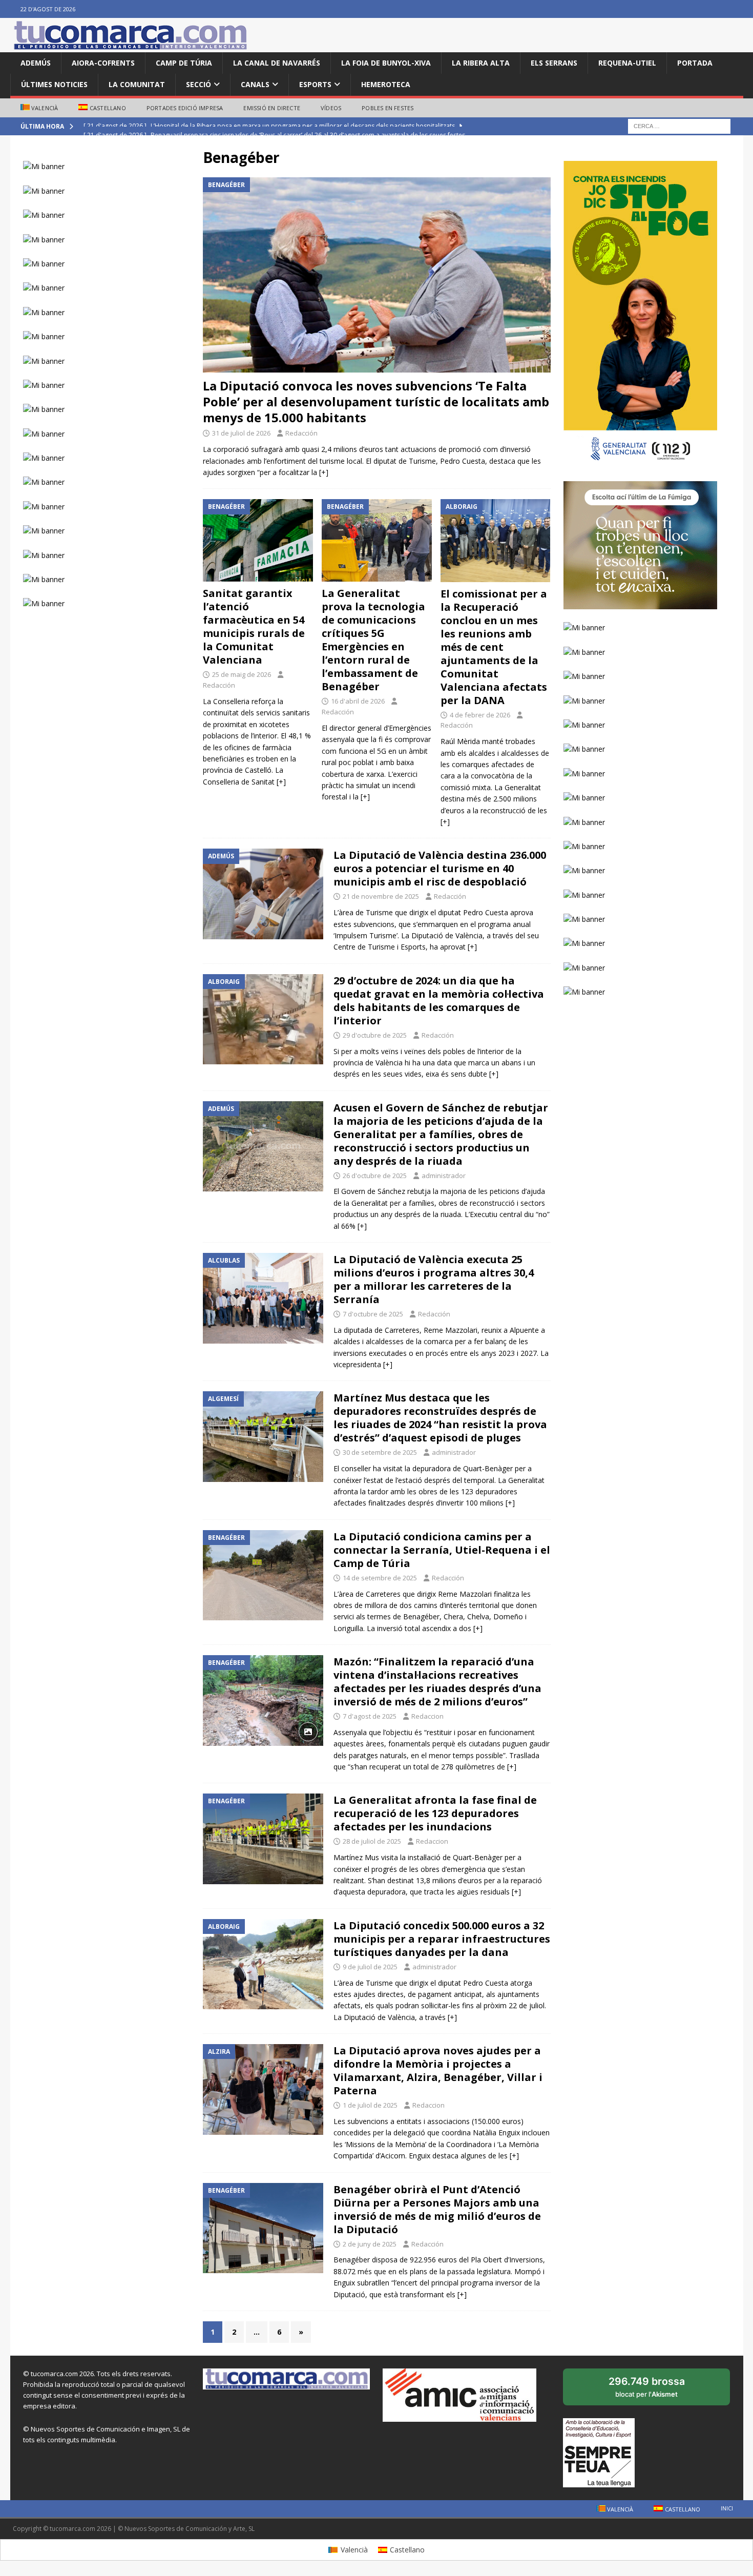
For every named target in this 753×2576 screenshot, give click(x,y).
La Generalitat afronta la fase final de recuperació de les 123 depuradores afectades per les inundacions (435, 1813)
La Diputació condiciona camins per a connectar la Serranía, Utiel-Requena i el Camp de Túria (442, 1550)
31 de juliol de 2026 (241, 433)
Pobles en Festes (388, 108)
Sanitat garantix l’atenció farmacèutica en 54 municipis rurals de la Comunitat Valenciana (254, 626)
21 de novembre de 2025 (381, 896)
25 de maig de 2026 (242, 674)
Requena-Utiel (627, 63)
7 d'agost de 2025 (370, 1716)
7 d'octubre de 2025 (373, 1314)
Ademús (36, 63)
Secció (198, 84)
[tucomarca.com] (131, 46)
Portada (695, 63)
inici (727, 2508)
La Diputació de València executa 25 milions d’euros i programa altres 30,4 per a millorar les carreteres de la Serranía (434, 1279)
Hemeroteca (386, 84)
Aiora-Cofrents (103, 63)
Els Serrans (554, 63)
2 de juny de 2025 (370, 2244)
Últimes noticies (54, 84)
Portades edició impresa (185, 108)
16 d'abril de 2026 (358, 701)
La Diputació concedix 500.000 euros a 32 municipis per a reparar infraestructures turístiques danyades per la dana (442, 1939)
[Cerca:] (679, 126)
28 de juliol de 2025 (372, 1841)
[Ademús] (263, 894)
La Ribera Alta (481, 63)
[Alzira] (263, 2089)
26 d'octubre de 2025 (375, 1176)
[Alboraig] (263, 1019)
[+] (324, 472)
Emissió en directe (272, 108)
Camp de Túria (184, 63)
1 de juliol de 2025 (370, 2105)
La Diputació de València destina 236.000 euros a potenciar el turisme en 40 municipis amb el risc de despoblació (440, 868)
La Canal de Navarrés (277, 63)
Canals (255, 84)
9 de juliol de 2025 (370, 1967)
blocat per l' (658, 2390)
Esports (315, 84)
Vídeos (331, 108)
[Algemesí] (263, 1437)
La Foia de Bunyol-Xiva (386, 63)
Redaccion (427, 1716)
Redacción (301, 433)
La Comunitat (137, 84)
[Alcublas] (263, 1298)
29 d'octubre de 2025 (375, 1035)
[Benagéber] (263, 1575)
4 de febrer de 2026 (480, 715)
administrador (444, 1176)
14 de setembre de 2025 (380, 1578)
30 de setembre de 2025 (380, 1452)
